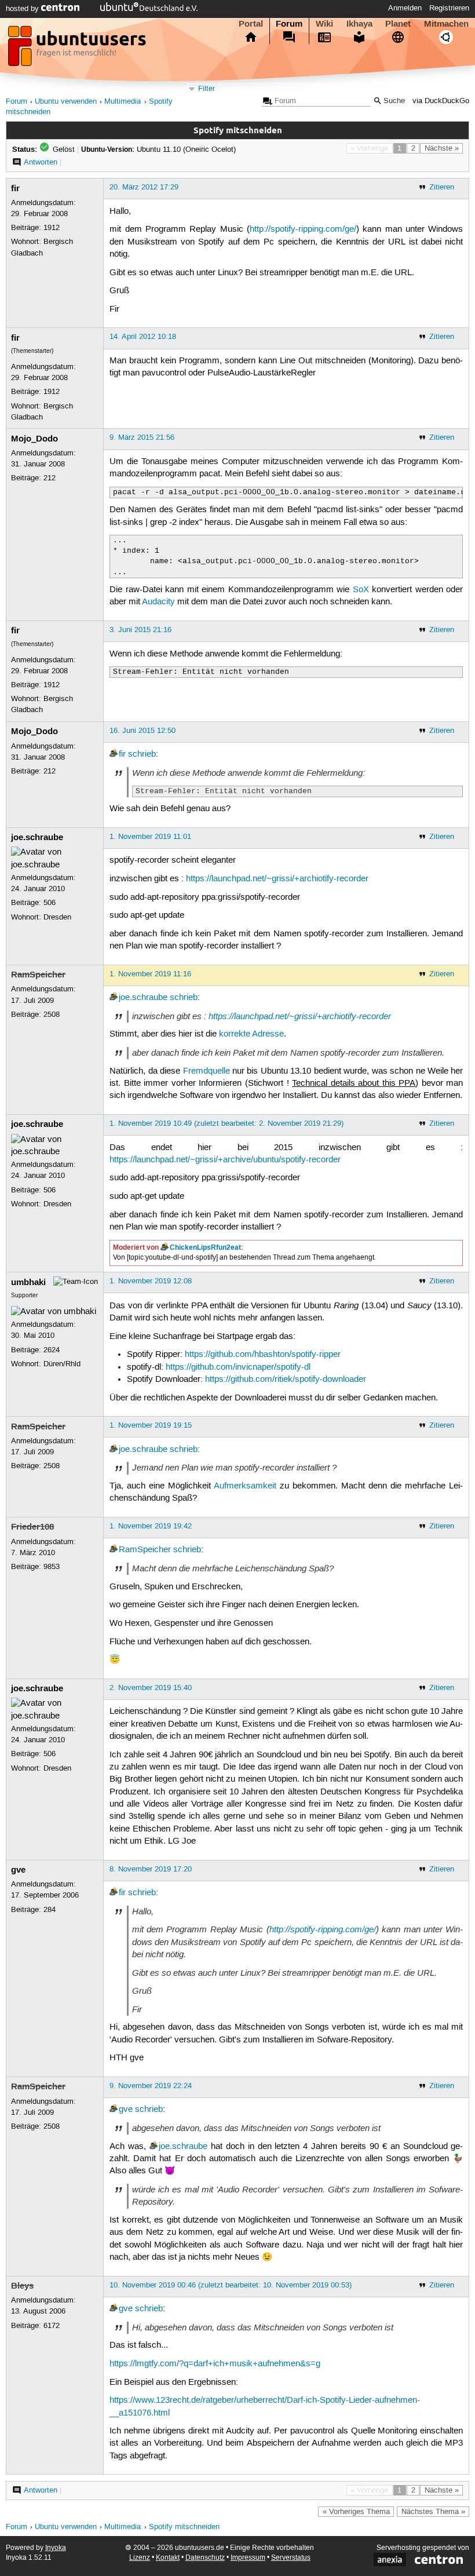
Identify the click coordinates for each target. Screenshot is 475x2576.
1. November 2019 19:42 (151, 1526)
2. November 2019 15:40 (151, 1688)
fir (15, 188)
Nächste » (442, 148)
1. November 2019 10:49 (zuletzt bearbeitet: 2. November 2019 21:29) (226, 1123)
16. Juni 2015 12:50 (142, 731)
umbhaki (28, 1282)
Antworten (41, 162)
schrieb (142, 754)
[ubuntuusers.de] (78, 49)
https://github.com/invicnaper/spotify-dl (238, 1367)
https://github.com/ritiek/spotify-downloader (286, 1380)
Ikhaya (359, 24)
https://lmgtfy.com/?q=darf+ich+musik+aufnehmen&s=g (215, 2364)
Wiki (324, 24)
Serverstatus (291, 2558)
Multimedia (123, 102)
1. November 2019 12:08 (151, 1281)
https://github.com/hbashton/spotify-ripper (263, 1355)
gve (18, 1870)
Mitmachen (446, 24)
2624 (52, 1350)
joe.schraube (37, 837)
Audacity (158, 602)
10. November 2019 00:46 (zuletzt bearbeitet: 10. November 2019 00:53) (231, 2285)
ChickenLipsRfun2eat (205, 1247)
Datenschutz (205, 2558)
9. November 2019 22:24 (151, 2086)
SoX (361, 590)
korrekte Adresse (251, 1034)
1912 (52, 228)
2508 (52, 1015)
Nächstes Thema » (433, 2512)
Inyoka (56, 2548)
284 (50, 1910)
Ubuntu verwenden (66, 102)
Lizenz (140, 2558)
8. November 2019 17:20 (151, 1869)
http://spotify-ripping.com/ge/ (303, 229)
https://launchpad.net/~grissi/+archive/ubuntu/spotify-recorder (225, 1160)
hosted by (23, 9)
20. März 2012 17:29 (144, 187)
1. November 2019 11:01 (150, 837)
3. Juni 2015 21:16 (140, 630)
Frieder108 (32, 1527)
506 (50, 903)
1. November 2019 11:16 (150, 974)
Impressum (248, 2558)
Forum (289, 24)
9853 (52, 1567)
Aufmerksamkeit (245, 1486)
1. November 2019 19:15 (151, 1425)
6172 (52, 2326)
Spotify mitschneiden (184, 2527)
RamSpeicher (38, 975)
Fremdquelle (207, 1071)
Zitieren (442, 187)
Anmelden (405, 8)
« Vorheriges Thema (356, 2512)
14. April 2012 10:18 (143, 337)
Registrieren (449, 8)
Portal (251, 24)
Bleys (22, 2286)
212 (50, 478)
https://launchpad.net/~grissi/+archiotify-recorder (277, 879)
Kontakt (168, 2558)
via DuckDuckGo (441, 101)
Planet (398, 24)
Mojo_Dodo (34, 439)
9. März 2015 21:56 (142, 437)
